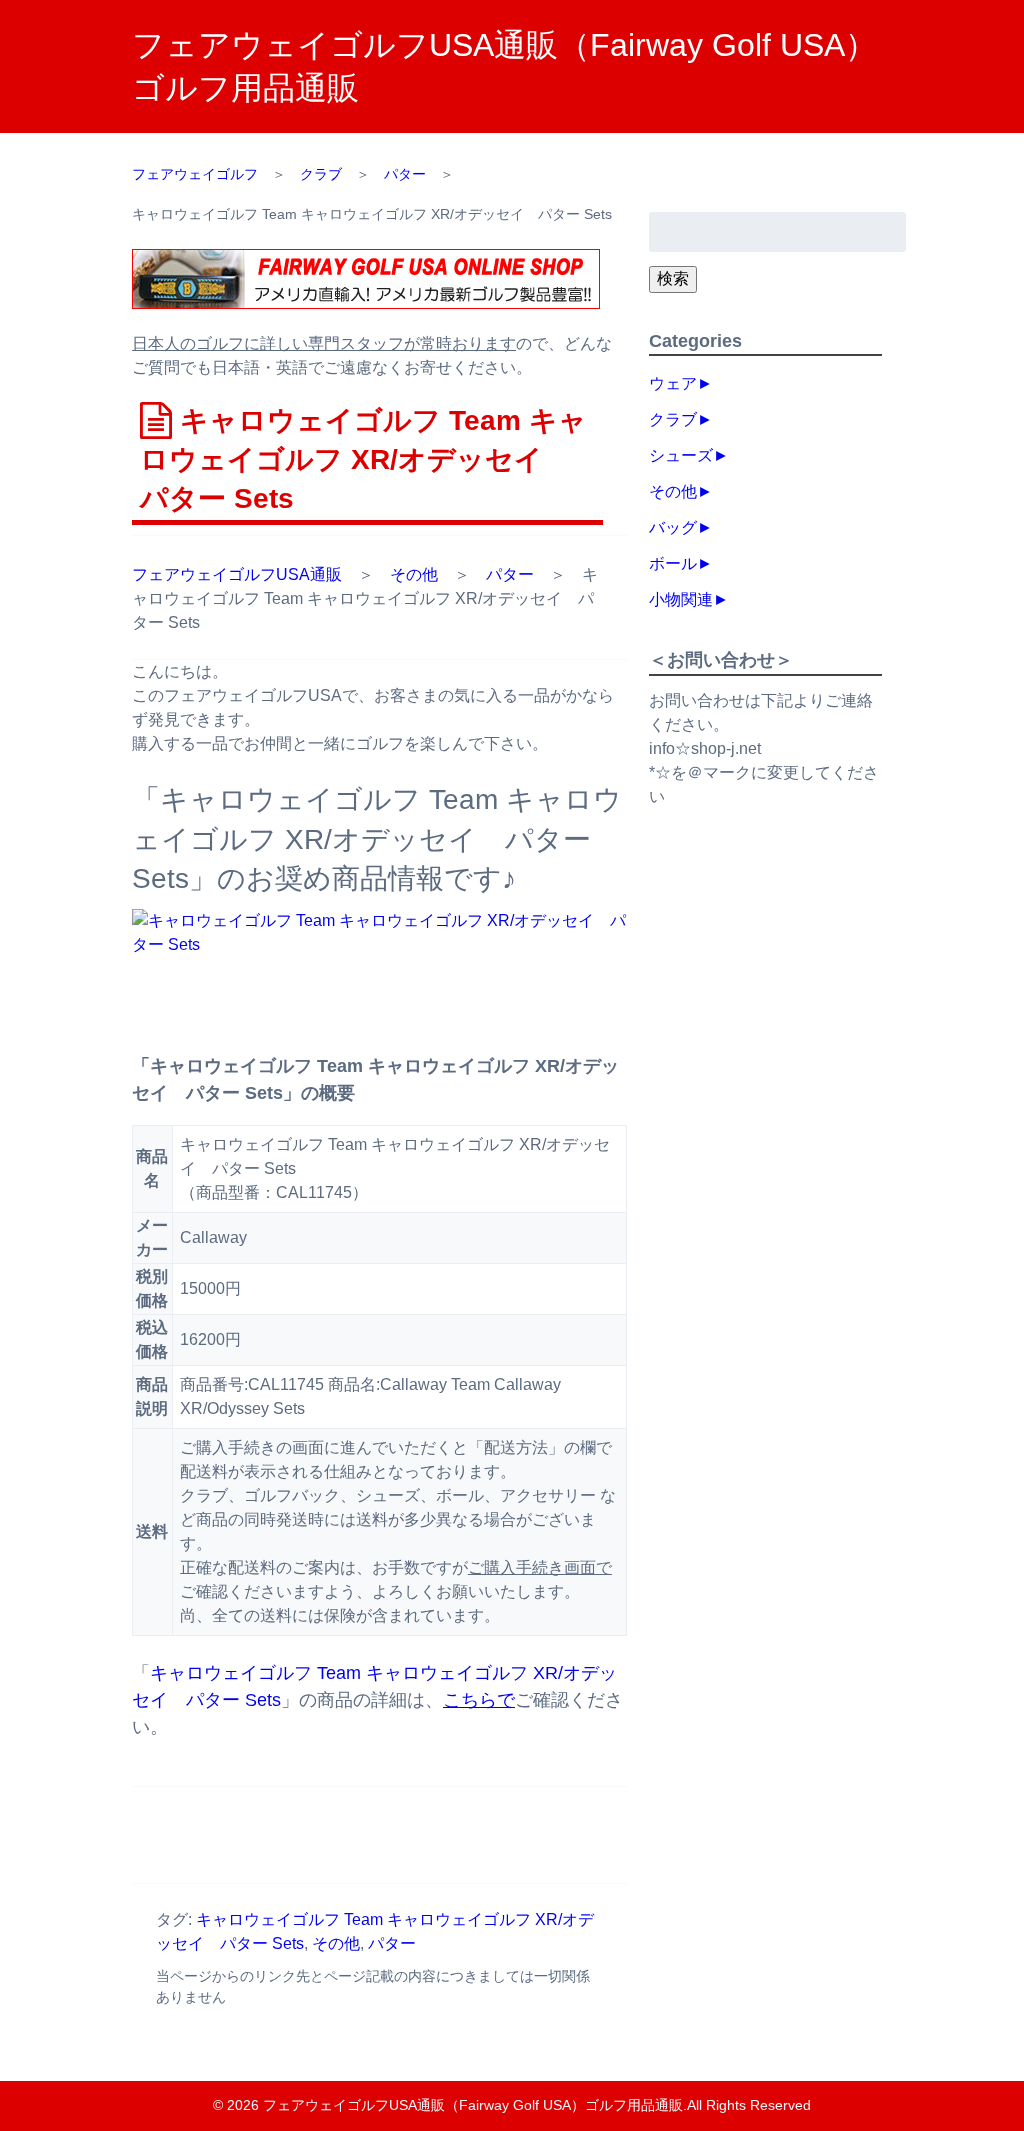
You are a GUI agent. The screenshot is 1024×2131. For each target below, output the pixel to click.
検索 (673, 278)
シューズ (681, 455)
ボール (673, 563)
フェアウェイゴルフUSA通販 (237, 574)
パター (510, 574)
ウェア (673, 383)
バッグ (673, 527)
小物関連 (681, 599)
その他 (414, 574)
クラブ (673, 419)
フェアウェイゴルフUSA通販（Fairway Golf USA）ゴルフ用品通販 (473, 2105)
